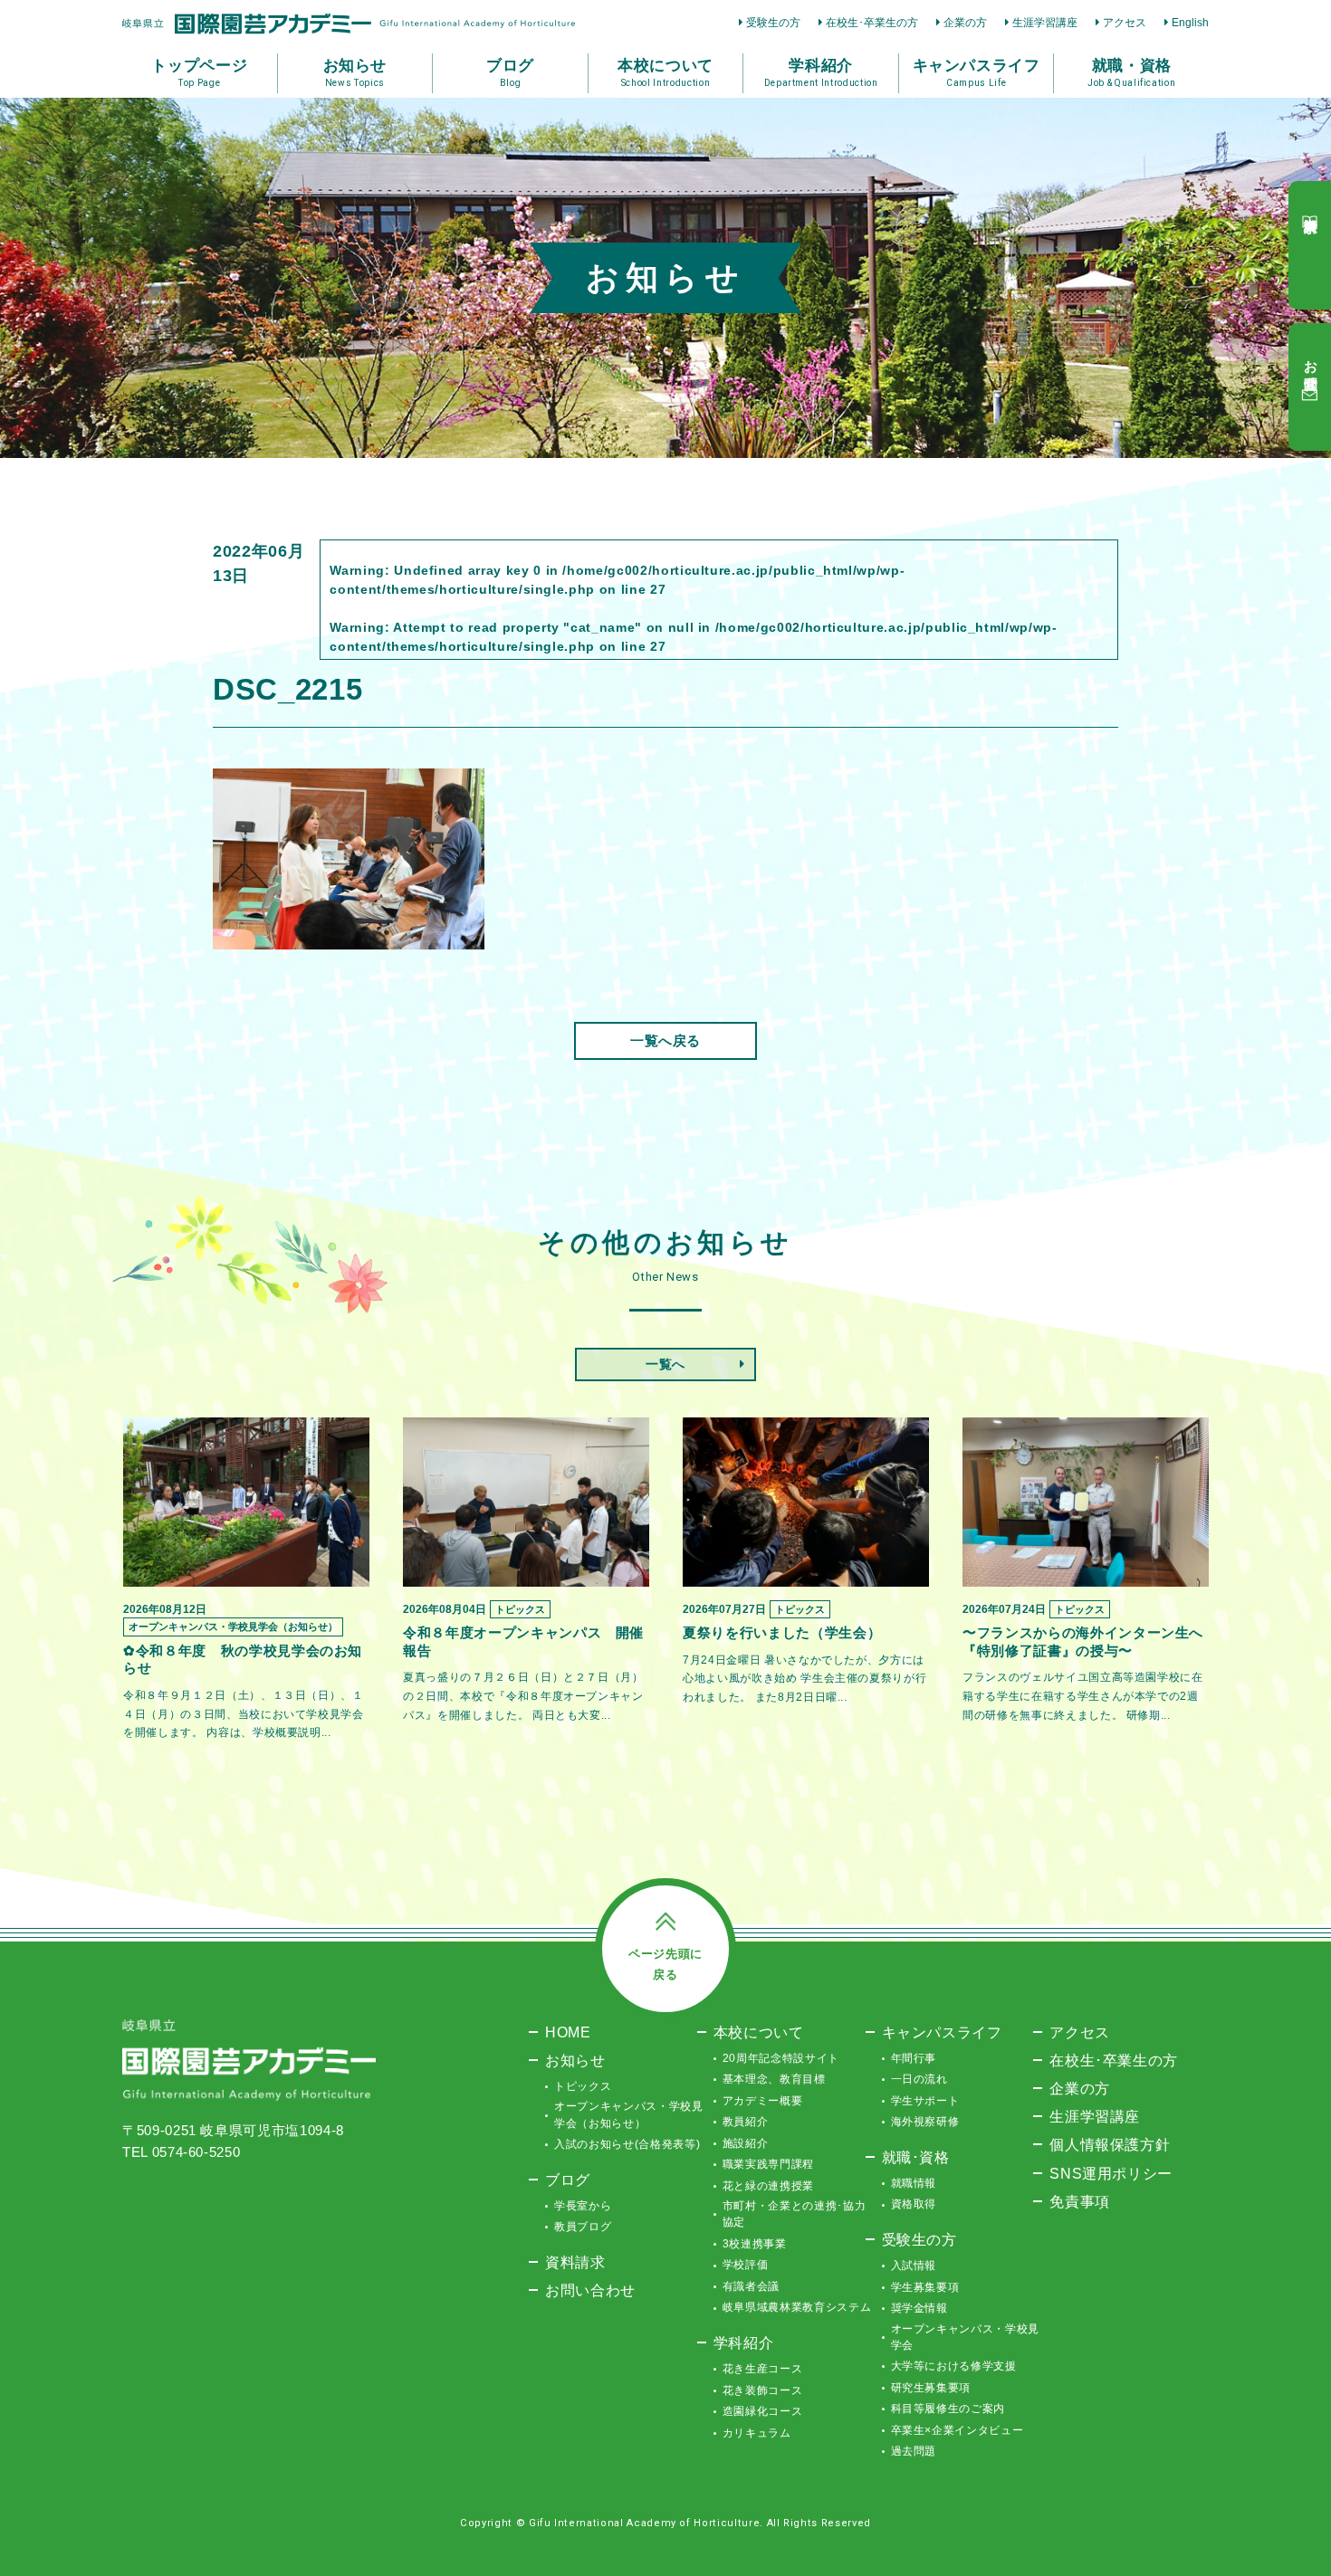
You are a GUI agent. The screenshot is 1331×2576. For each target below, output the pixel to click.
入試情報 (914, 2266)
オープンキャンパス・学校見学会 (965, 2337)
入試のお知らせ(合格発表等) (627, 2144)
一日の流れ (919, 2079)
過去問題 (914, 2451)
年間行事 (914, 2058)
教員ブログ (583, 2227)
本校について (759, 2032)
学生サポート (925, 2101)
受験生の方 (773, 23)
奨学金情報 (919, 2308)
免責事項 (1080, 2201)
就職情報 (914, 2183)
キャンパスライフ (942, 2032)
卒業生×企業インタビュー (958, 2430)
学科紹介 (744, 2342)
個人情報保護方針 (1110, 2144)
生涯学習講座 (1045, 23)
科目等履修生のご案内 (948, 2409)
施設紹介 (746, 2143)
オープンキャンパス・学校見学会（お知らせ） (628, 2114)
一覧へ (665, 1364)
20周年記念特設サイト (781, 2058)
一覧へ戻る (665, 1040)
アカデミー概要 (763, 2101)
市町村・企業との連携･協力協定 (794, 2214)
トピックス (583, 2086)
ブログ (568, 2180)
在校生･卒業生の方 (872, 23)
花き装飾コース (763, 2390)
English (1190, 23)
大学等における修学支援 (954, 2366)
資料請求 (575, 2262)
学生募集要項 (925, 2287)
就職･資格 (916, 2157)
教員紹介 (746, 2122)
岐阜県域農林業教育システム (797, 2307)
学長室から (583, 2206)
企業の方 (965, 23)
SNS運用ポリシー (1111, 2173)
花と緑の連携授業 (768, 2186)
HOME (568, 2032)
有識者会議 (751, 2286)
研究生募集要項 (931, 2388)
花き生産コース (763, 2369)
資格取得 (914, 2204)
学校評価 (746, 2265)
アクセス (1125, 23)
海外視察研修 (925, 2122)
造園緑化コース (763, 2411)
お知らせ (575, 2060)
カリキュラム (757, 2433)
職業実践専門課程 (768, 2164)
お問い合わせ (590, 2290)
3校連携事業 (755, 2244)
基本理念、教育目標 (774, 2079)
